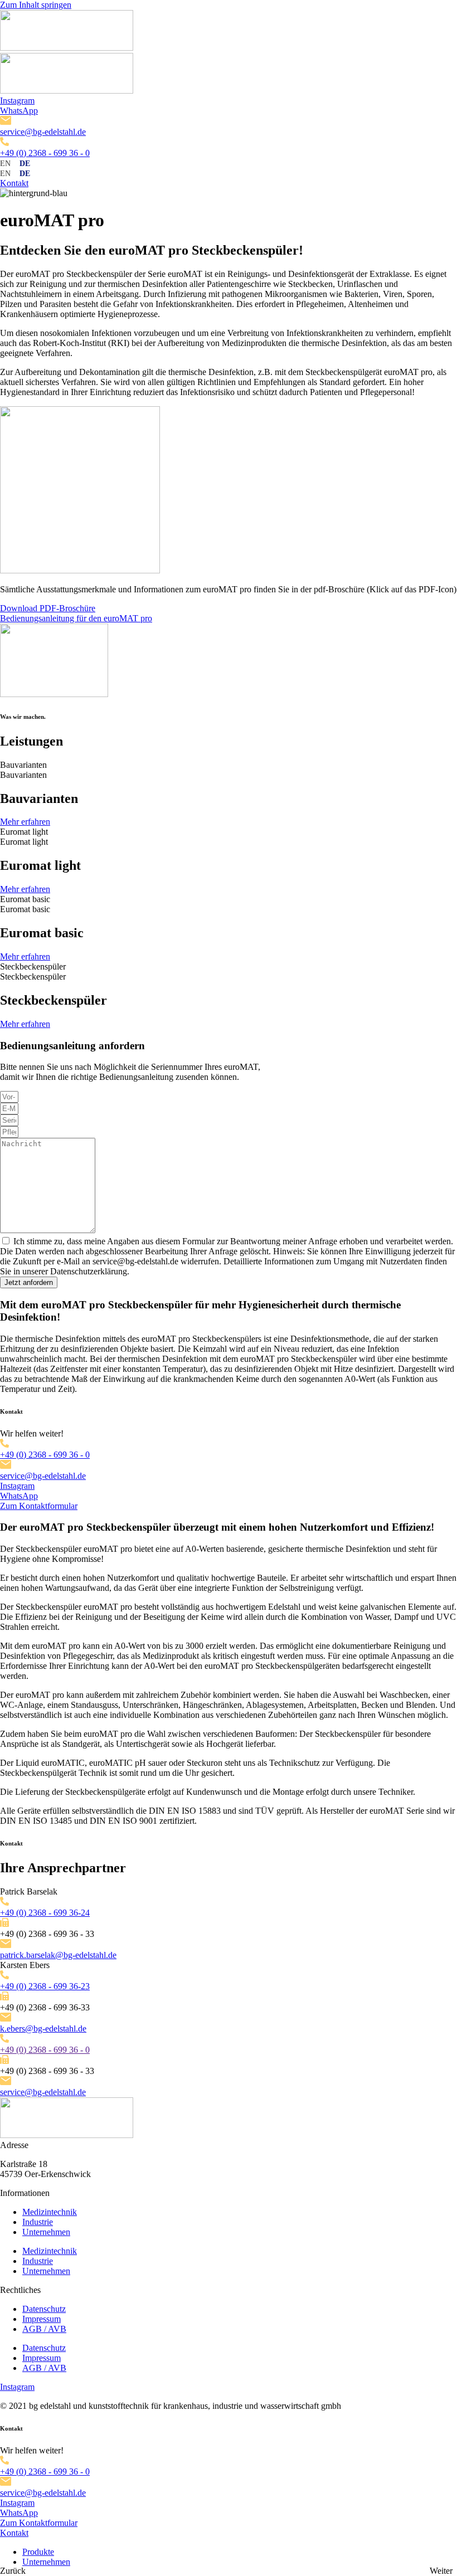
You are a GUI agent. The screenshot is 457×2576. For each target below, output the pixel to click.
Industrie (38, 2222)
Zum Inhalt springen (36, 5)
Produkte (38, 2552)
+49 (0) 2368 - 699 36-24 (45, 1913)
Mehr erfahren (25, 822)
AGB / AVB (44, 2329)
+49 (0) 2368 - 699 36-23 (45, 1986)
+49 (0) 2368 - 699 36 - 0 (45, 153)
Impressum (42, 2319)
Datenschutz (44, 2309)
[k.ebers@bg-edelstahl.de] (6, 2019)
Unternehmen (46, 2232)
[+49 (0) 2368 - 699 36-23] (4, 1976)
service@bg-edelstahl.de (43, 132)
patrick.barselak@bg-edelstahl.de (58, 1955)
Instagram (17, 101)
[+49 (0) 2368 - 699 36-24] (4, 1903)
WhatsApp (19, 111)
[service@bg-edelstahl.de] (6, 122)
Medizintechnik (50, 2212)
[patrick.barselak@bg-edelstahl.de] (6, 1945)
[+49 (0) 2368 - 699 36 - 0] (4, 143)
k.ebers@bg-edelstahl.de (43, 2029)
